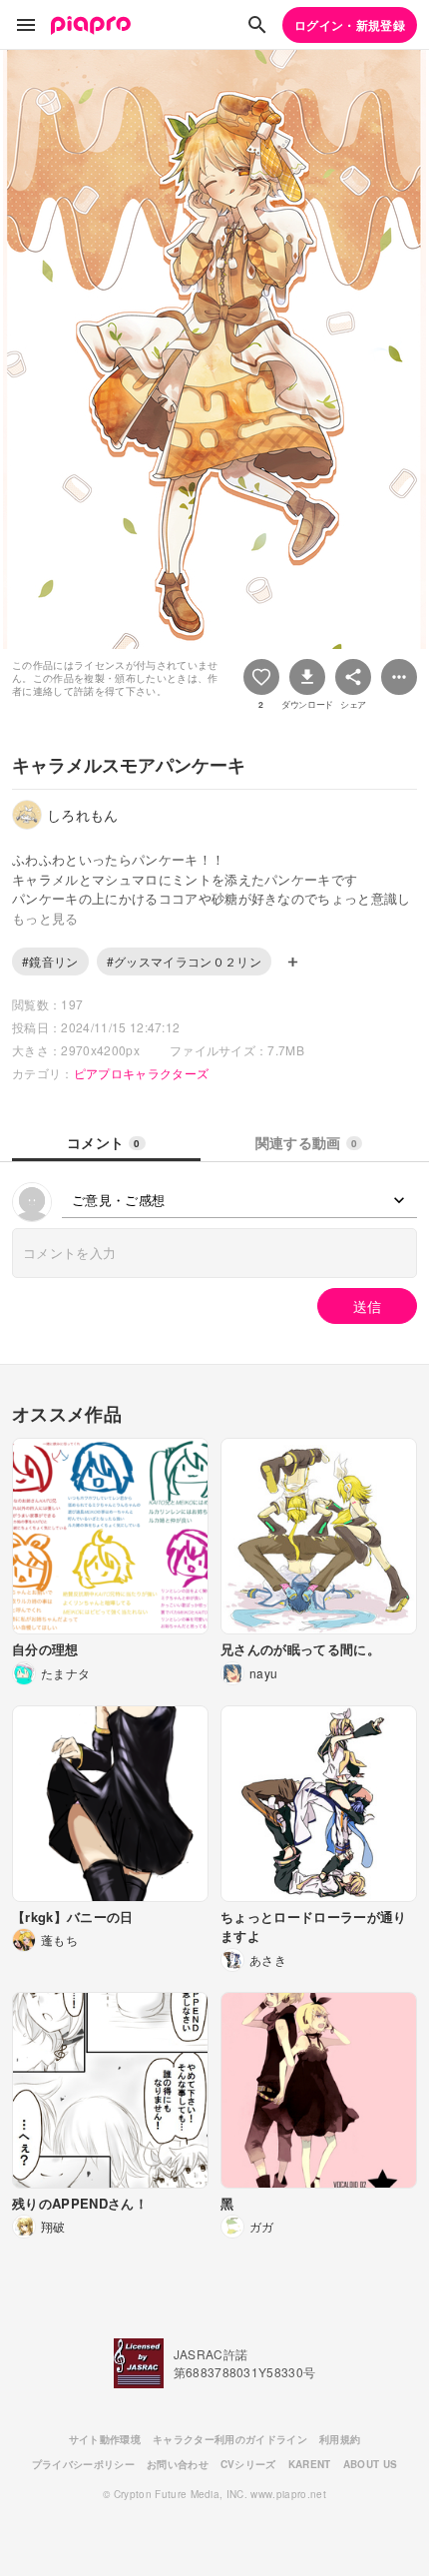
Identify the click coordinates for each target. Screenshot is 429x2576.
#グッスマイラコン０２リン (184, 961)
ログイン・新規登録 (350, 25)
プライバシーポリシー (83, 2464)
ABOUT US (371, 2464)
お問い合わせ (178, 2464)
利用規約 (340, 2439)
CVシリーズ (248, 2464)
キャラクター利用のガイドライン (230, 2439)
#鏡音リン (50, 961)
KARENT (310, 2464)
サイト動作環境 (105, 2439)
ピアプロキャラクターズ (142, 1073)
